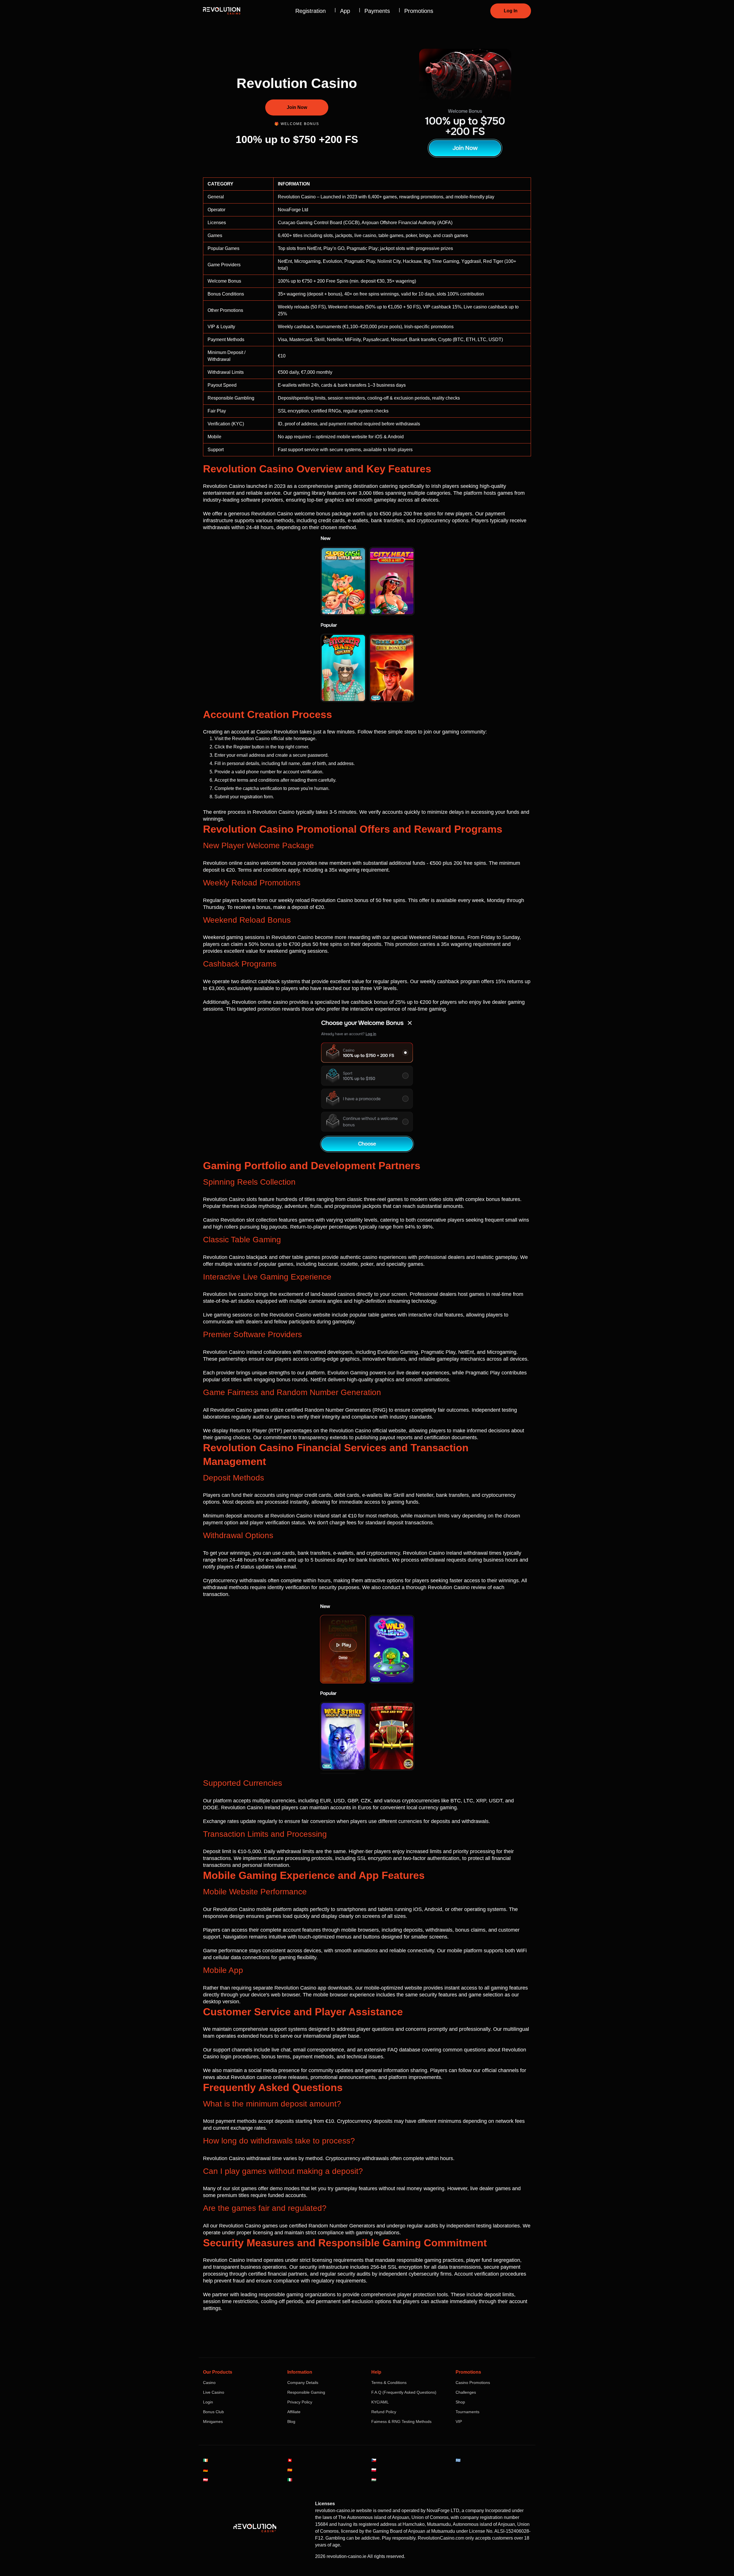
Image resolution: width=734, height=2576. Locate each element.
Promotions (419, 11)
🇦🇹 (205, 2480)
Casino (209, 2383)
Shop (460, 2402)
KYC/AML (380, 2402)
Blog (291, 2422)
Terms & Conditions (389, 2383)
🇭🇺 (374, 2480)
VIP (459, 2422)
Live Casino (214, 2392)
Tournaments (467, 2412)
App (345, 11)
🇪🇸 (290, 2470)
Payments (377, 11)
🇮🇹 (290, 2480)
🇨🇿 (374, 2460)
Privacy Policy (300, 2402)
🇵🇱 (374, 2470)
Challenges (466, 2392)
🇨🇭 (290, 2460)
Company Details (303, 2383)
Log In (511, 11)
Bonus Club (213, 2412)
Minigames (213, 2422)
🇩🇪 (205, 2470)
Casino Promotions (473, 2383)
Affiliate (294, 2412)
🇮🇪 (205, 2460)
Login (208, 2402)
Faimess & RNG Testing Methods (401, 2422)
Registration (311, 11)
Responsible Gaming (306, 2392)
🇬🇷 (458, 2460)
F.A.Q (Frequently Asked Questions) (404, 2392)
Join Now (297, 107)
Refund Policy (384, 2412)
